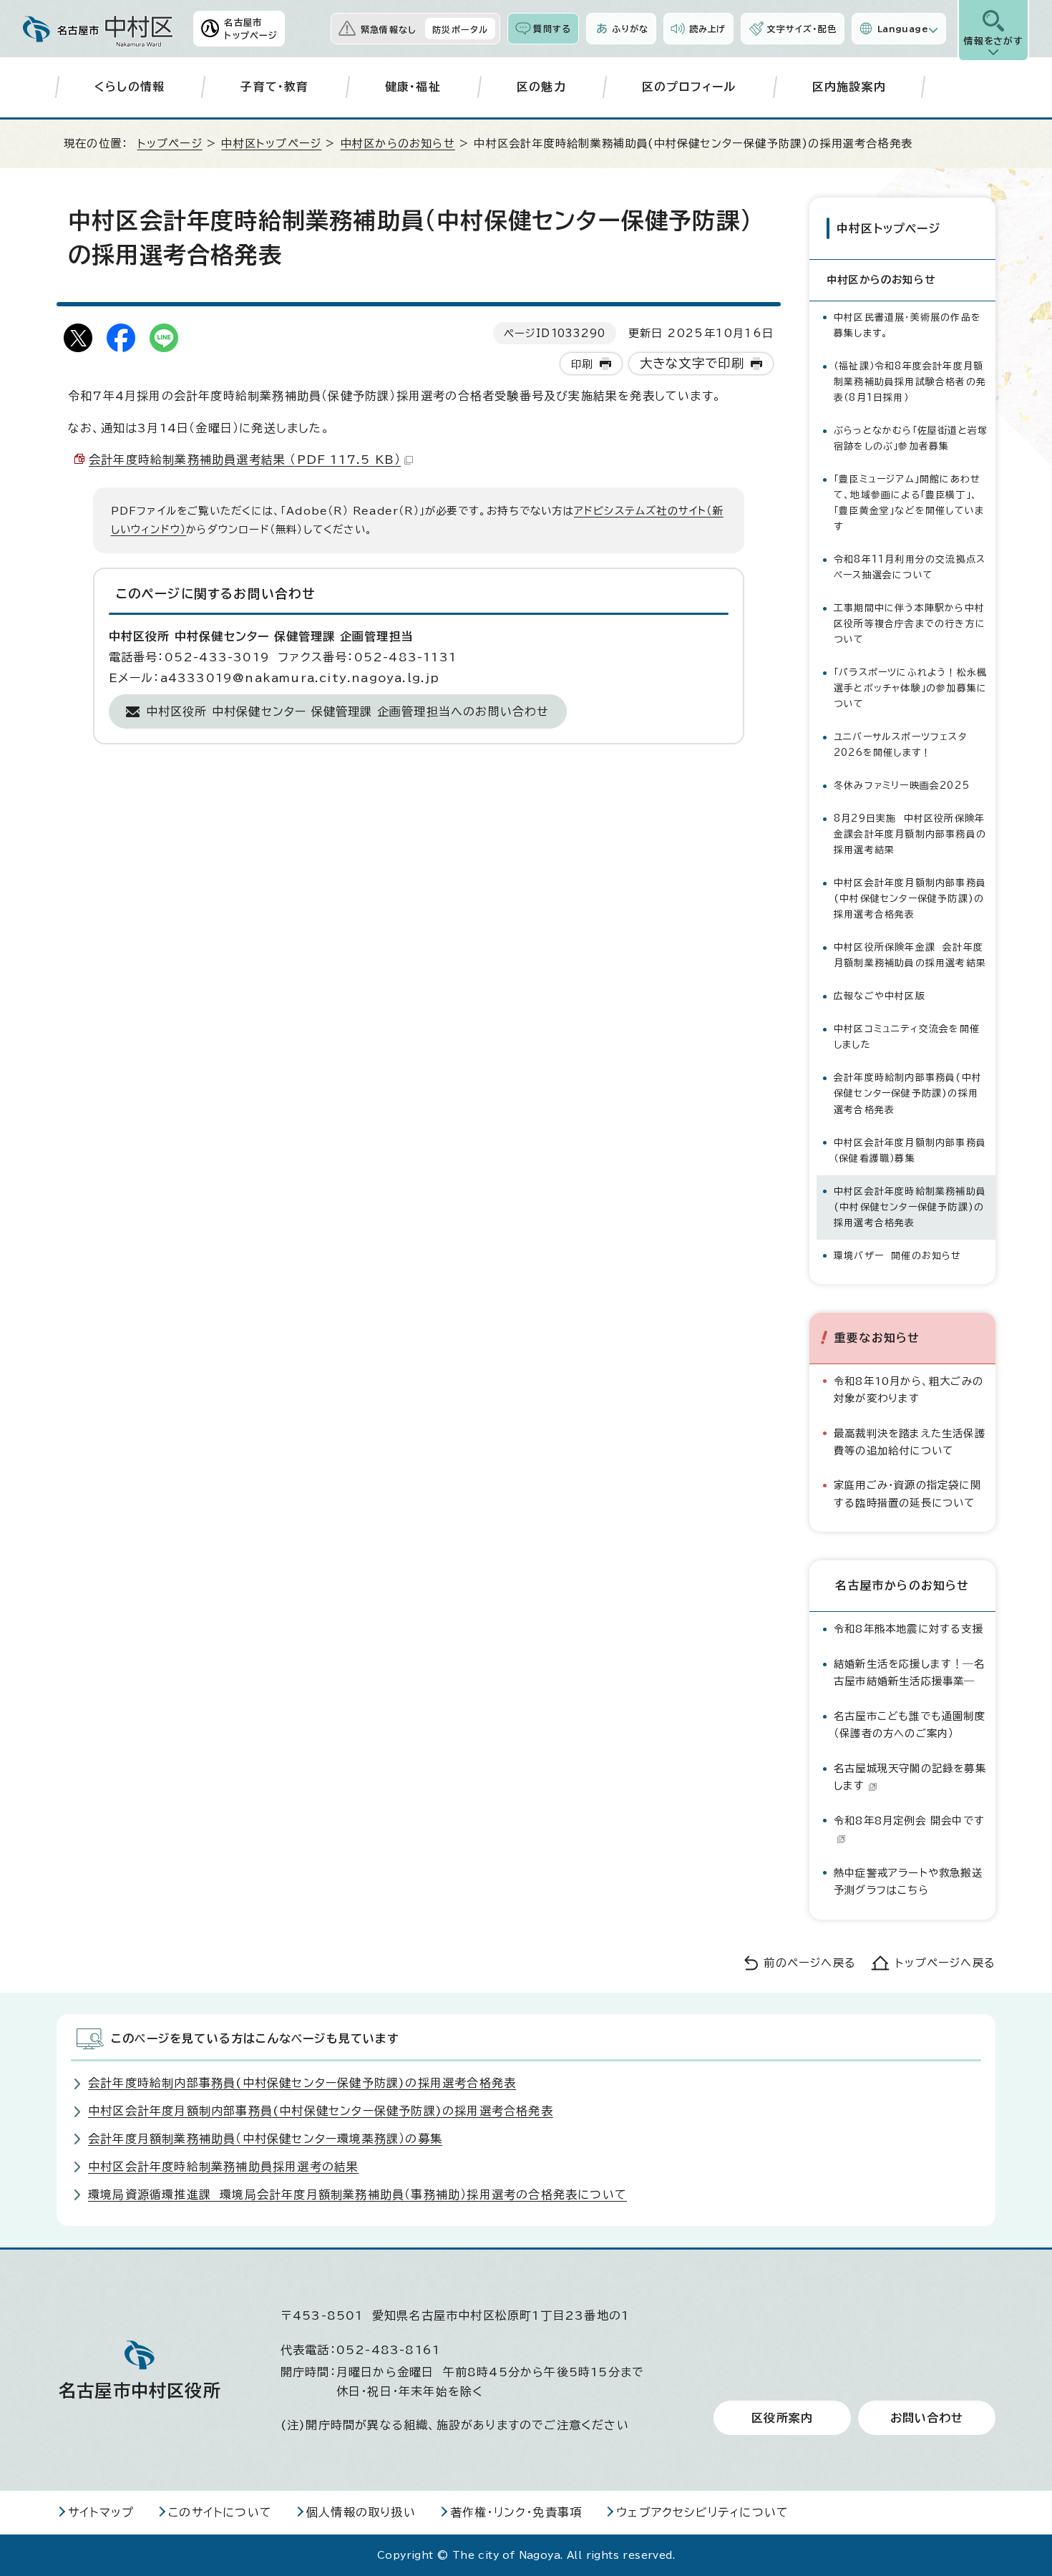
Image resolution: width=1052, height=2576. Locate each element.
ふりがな (630, 29)
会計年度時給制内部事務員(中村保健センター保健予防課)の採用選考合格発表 (908, 1093)
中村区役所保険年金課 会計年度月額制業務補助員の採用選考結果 (910, 955)
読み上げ (708, 29)
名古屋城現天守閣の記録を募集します (910, 1777)
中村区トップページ (271, 144)
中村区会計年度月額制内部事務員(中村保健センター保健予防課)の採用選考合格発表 (910, 899)
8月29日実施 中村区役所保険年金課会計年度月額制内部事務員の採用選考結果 (910, 834)
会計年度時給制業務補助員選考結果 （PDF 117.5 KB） (245, 460)
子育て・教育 (274, 87)
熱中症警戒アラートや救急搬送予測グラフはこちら (908, 1881)
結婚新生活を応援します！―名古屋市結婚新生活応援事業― (909, 1672)
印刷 (582, 364)
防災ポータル (460, 29)
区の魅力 (541, 87)
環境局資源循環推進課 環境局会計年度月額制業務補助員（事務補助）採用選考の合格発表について (357, 2195)
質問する (552, 29)
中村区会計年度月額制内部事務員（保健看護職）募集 (910, 1151)
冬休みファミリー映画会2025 (902, 786)
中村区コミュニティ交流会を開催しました (907, 1037)
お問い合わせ (927, 2418)
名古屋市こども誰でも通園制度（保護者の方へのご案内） (910, 1725)
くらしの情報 (130, 87)
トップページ (170, 144)
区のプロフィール (689, 87)
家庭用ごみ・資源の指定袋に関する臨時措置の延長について (907, 1493)
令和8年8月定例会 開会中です (909, 1821)
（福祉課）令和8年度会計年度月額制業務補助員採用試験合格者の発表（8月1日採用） (910, 382)
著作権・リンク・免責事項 (516, 2512)
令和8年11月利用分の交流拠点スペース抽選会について (910, 567)
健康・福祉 (413, 87)
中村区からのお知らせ (398, 144)
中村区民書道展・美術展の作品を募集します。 (907, 325)
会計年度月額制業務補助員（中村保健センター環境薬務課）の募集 (265, 2139)
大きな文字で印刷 (692, 363)
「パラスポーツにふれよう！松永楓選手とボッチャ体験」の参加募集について (910, 688)
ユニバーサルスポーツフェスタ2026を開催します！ (900, 745)
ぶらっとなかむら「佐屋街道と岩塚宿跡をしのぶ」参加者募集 (911, 438)
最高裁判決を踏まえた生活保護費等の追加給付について (910, 1442)
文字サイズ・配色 (802, 29)
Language (903, 29)
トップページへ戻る (945, 1963)
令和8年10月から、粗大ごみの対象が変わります (909, 1390)
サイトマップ (101, 2512)
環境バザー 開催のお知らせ (898, 1256)
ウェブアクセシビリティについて (702, 2512)
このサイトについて (220, 2512)
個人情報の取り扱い (361, 2512)
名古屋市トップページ (251, 29)
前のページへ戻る (810, 1963)
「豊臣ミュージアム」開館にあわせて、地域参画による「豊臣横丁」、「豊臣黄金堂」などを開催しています (909, 503)
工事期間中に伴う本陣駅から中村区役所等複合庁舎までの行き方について (910, 624)
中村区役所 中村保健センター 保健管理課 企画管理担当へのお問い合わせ (348, 711)
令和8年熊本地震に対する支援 (909, 1629)
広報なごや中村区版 (880, 996)
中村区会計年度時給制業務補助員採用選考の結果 (223, 2167)
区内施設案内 (849, 87)
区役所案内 (782, 2418)
